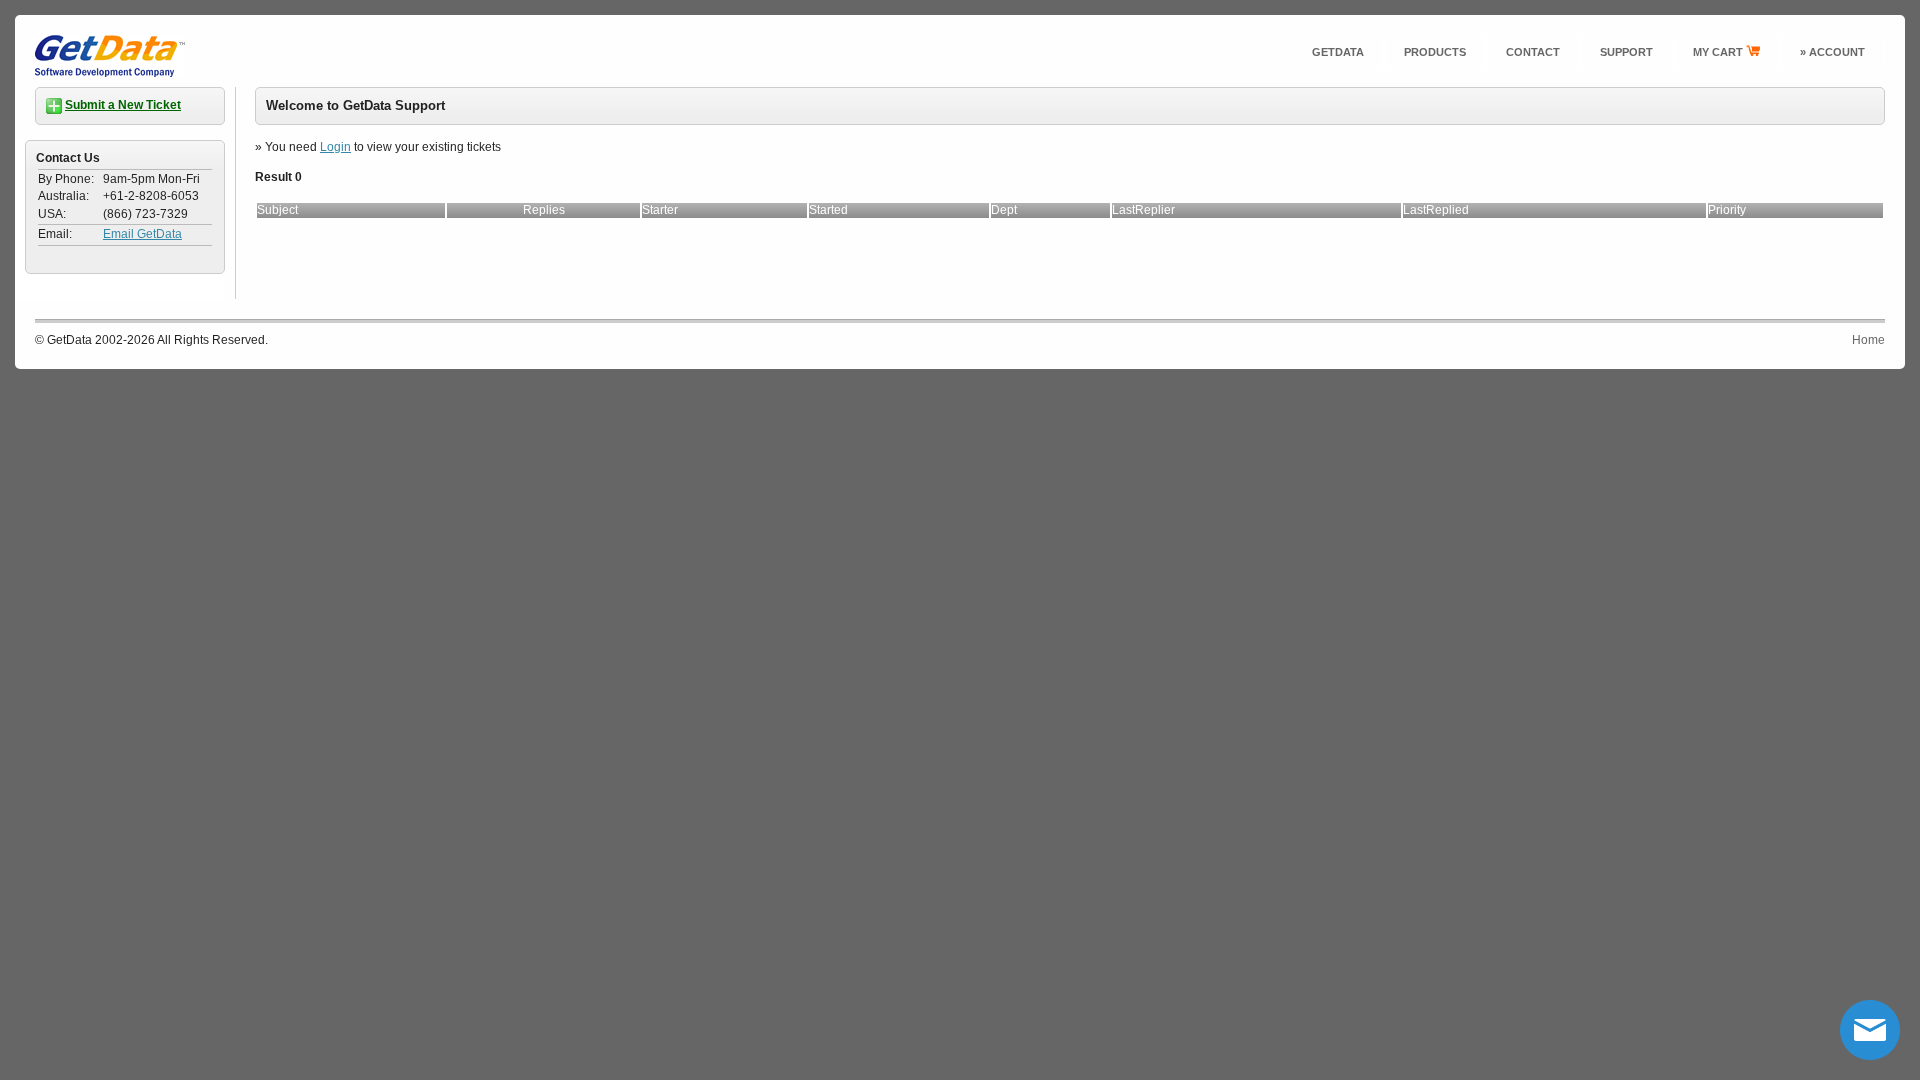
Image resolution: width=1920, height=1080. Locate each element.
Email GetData (142, 234)
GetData (1338, 52)
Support (1626, 52)
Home (1868, 340)
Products (1435, 52)
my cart (1719, 52)
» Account (1832, 52)
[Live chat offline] (1870, 1030)
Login (335, 147)
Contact (1533, 52)
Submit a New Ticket (123, 105)
